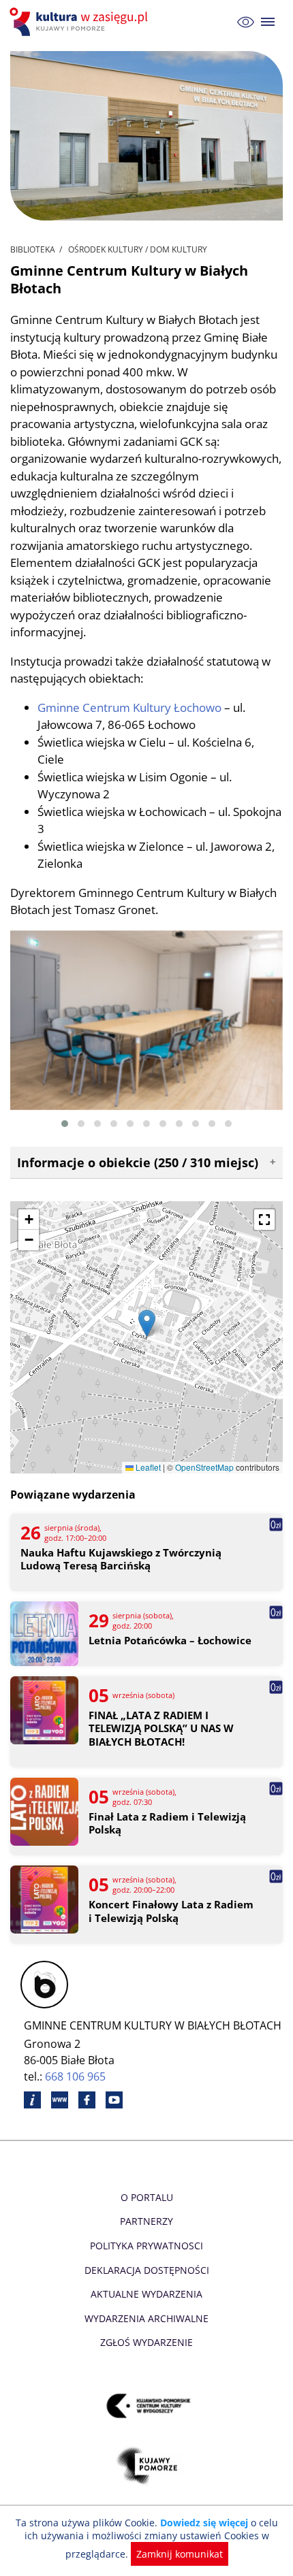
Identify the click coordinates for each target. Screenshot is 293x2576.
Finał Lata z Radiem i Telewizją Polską (167, 1824)
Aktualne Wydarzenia (146, 2294)
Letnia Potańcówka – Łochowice (170, 1641)
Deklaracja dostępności (147, 2270)
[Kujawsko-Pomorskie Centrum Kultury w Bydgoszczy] (147, 2406)
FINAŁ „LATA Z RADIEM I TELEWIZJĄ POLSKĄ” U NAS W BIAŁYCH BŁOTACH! (161, 1729)
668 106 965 (75, 2076)
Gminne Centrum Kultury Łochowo (129, 707)
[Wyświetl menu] (268, 22)
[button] (65, 1124)
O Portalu (147, 2197)
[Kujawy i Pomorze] (147, 2465)
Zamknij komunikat (180, 2554)
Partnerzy (146, 2221)
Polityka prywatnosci (146, 2246)
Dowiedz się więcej (204, 2523)
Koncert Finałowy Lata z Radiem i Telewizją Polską (171, 1911)
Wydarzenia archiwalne (146, 2318)
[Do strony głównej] (80, 22)
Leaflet (147, 1467)
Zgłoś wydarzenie (146, 2342)
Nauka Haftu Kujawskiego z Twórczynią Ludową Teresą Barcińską (121, 1560)
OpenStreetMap (204, 1467)
